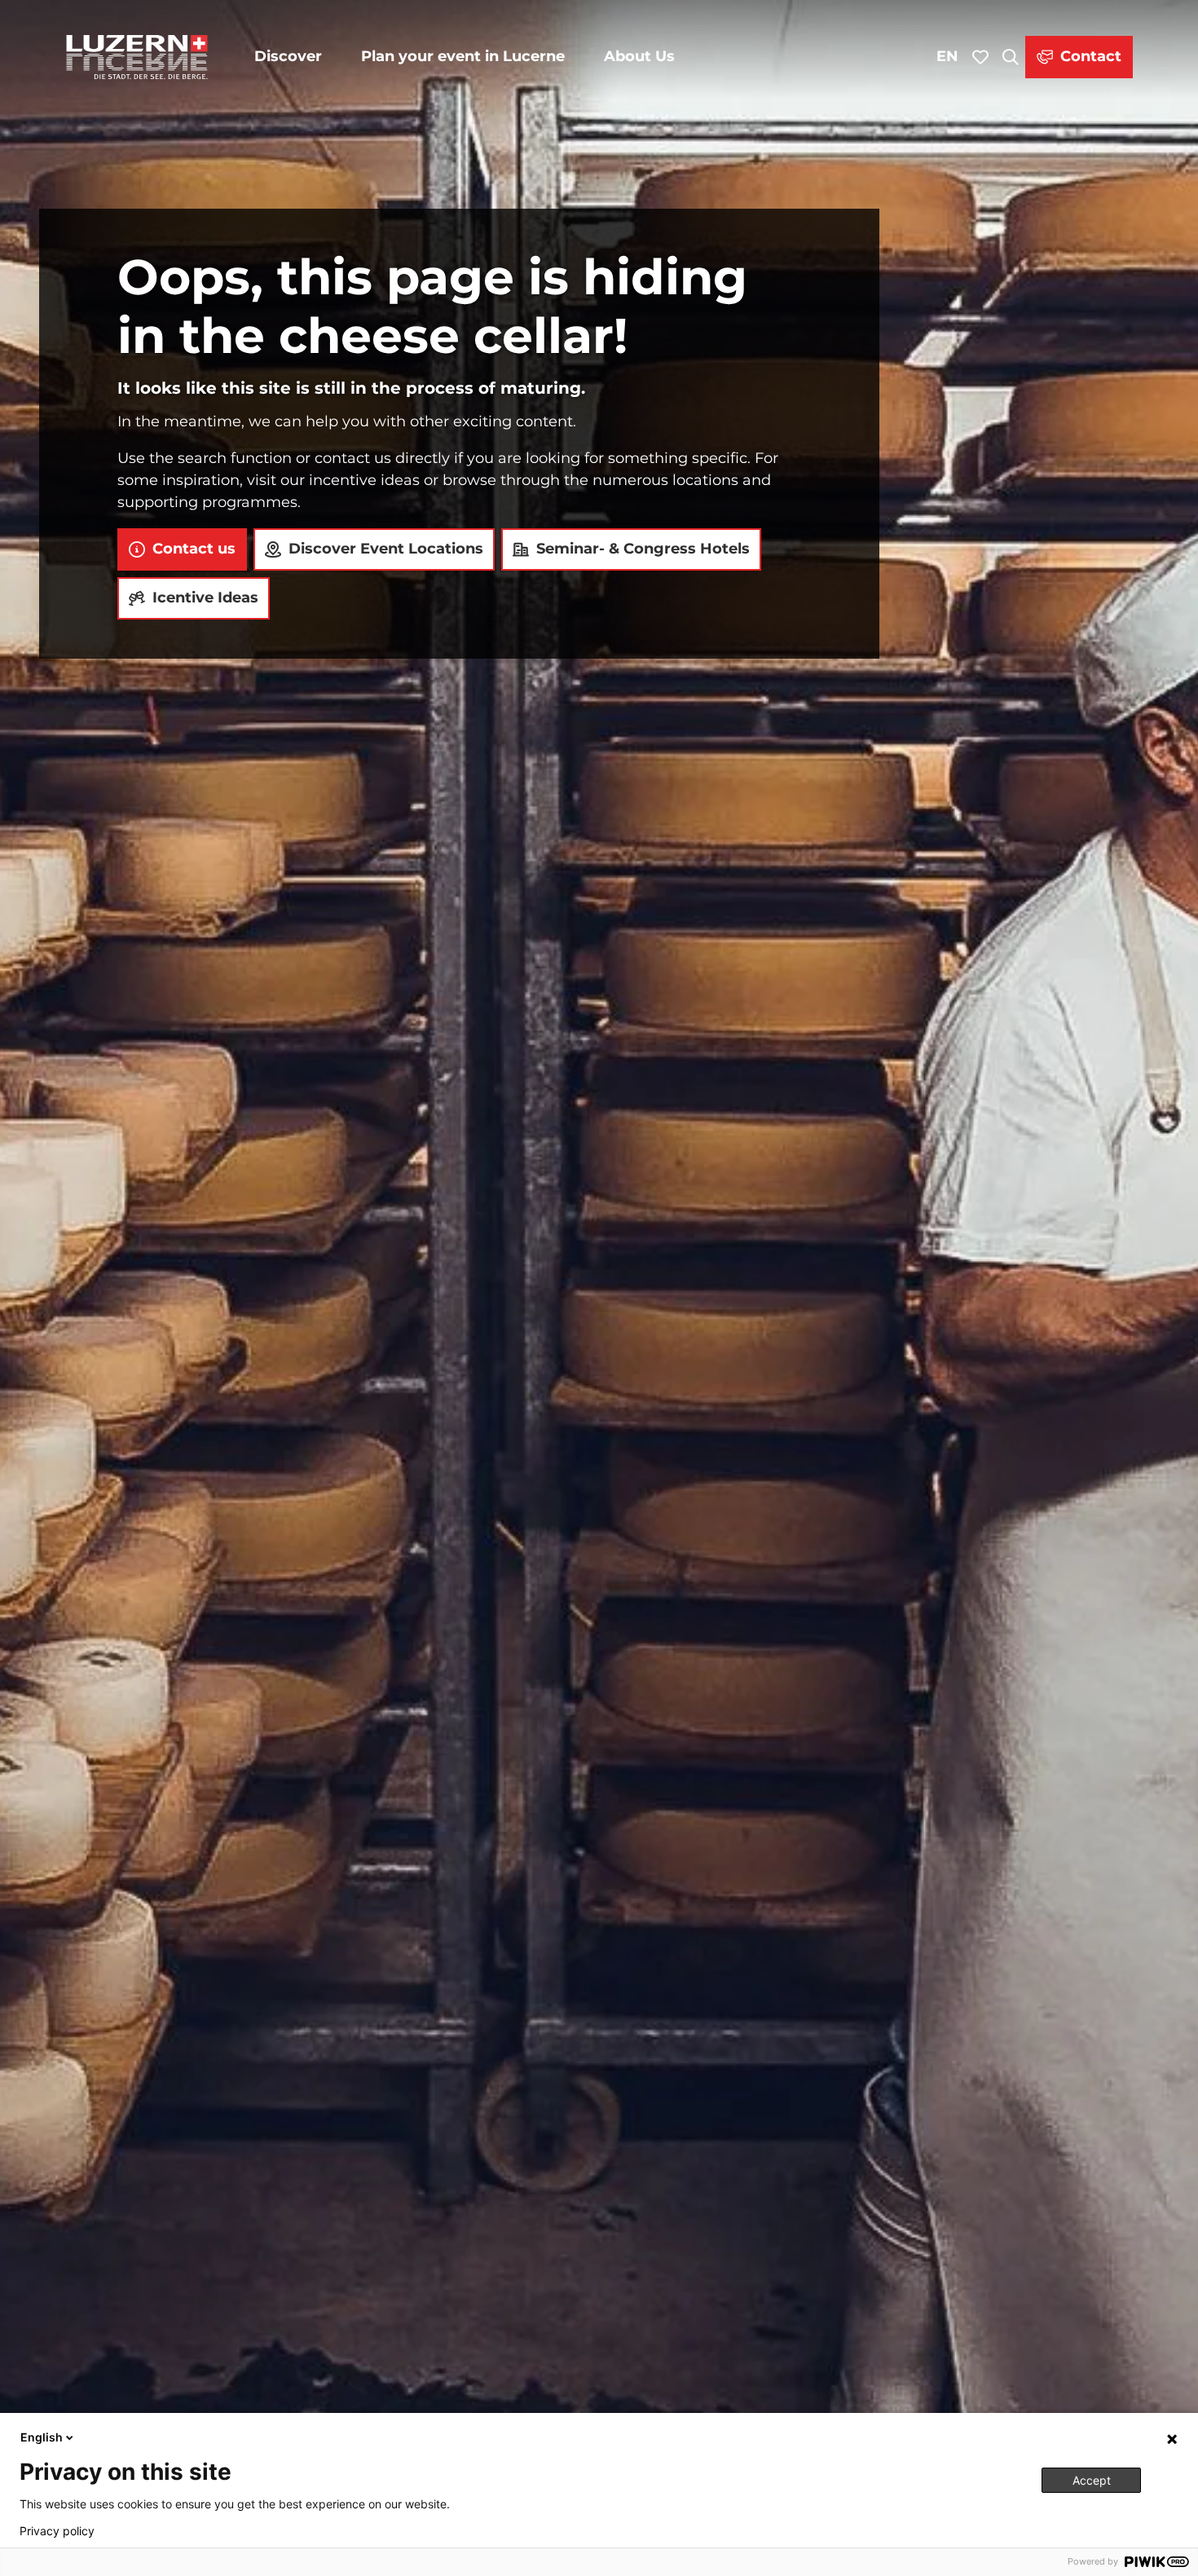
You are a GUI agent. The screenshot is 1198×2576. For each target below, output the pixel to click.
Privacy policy (57, 2531)
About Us (639, 56)
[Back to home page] (137, 57)
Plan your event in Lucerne (463, 56)
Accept (1092, 2480)
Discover (288, 56)
